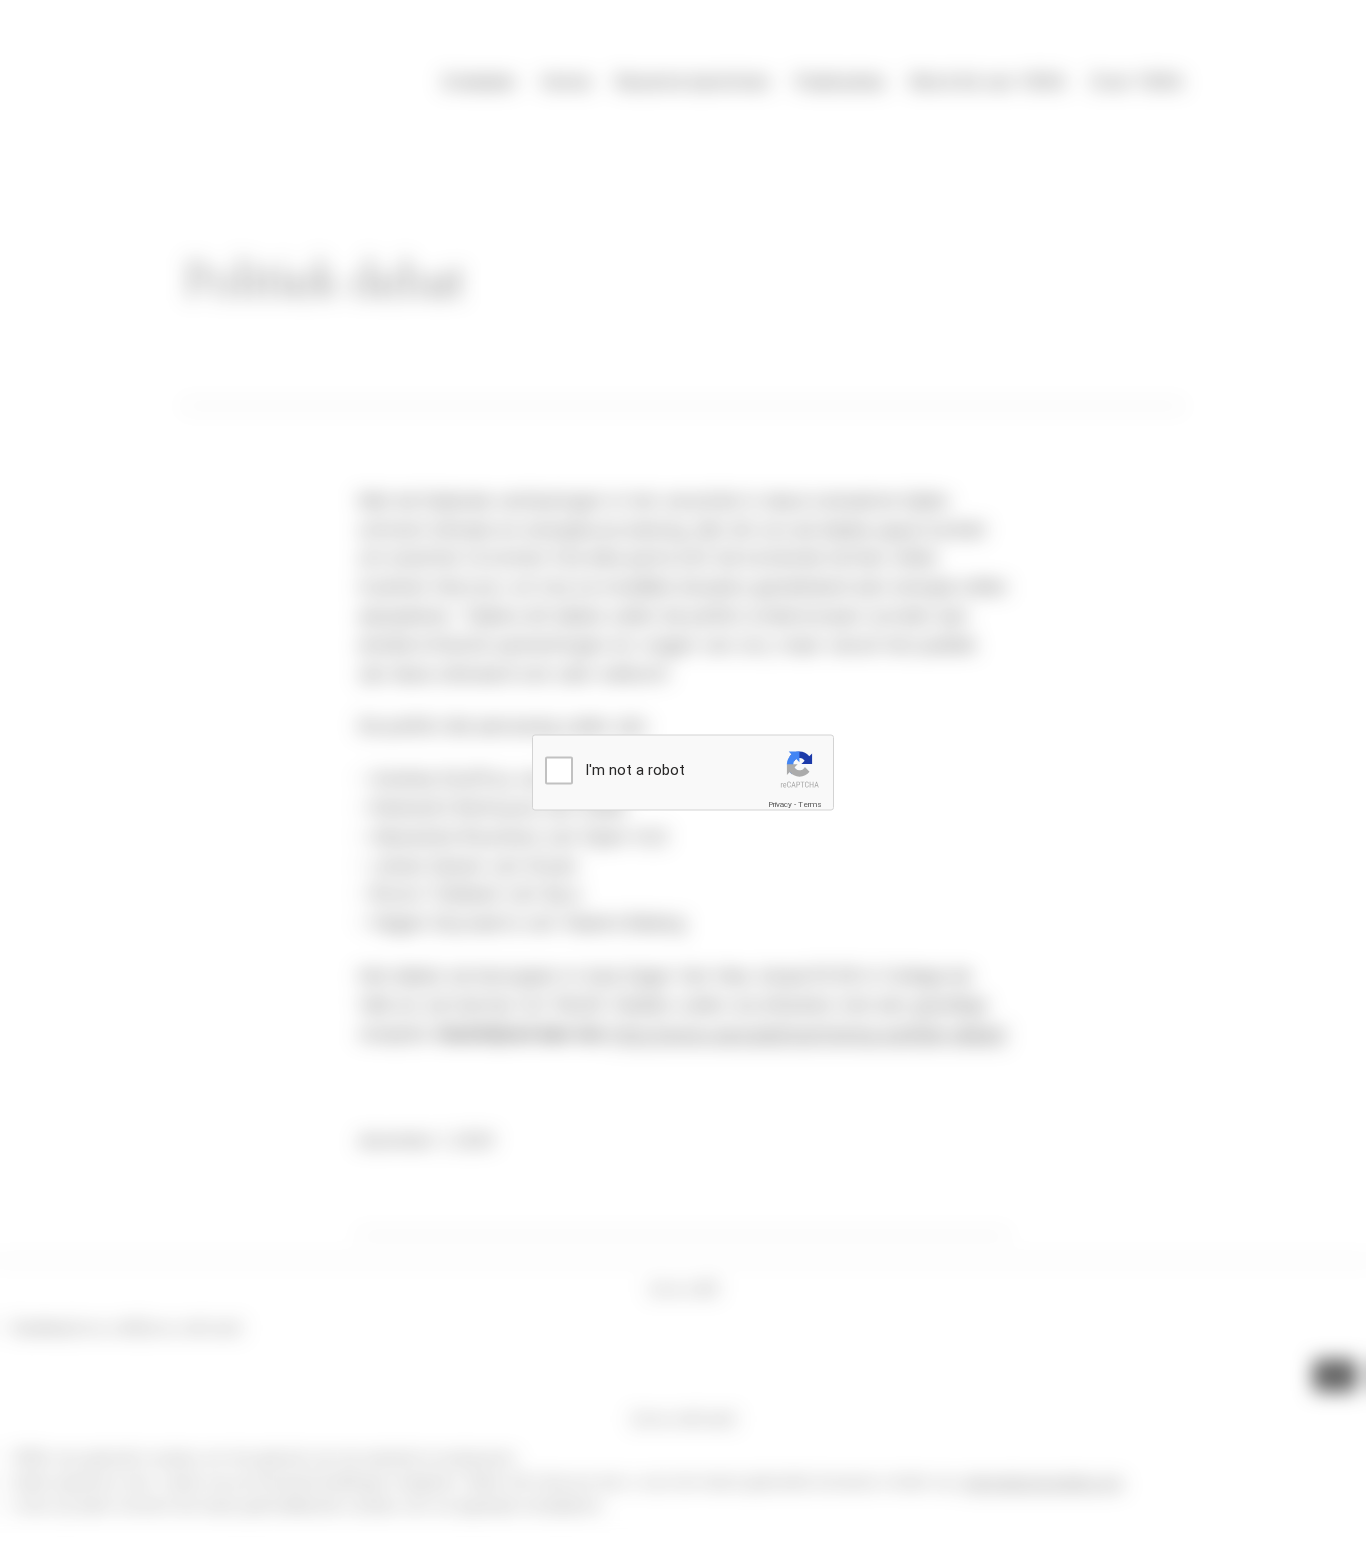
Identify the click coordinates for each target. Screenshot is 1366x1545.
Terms (810, 803)
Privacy (780, 803)
